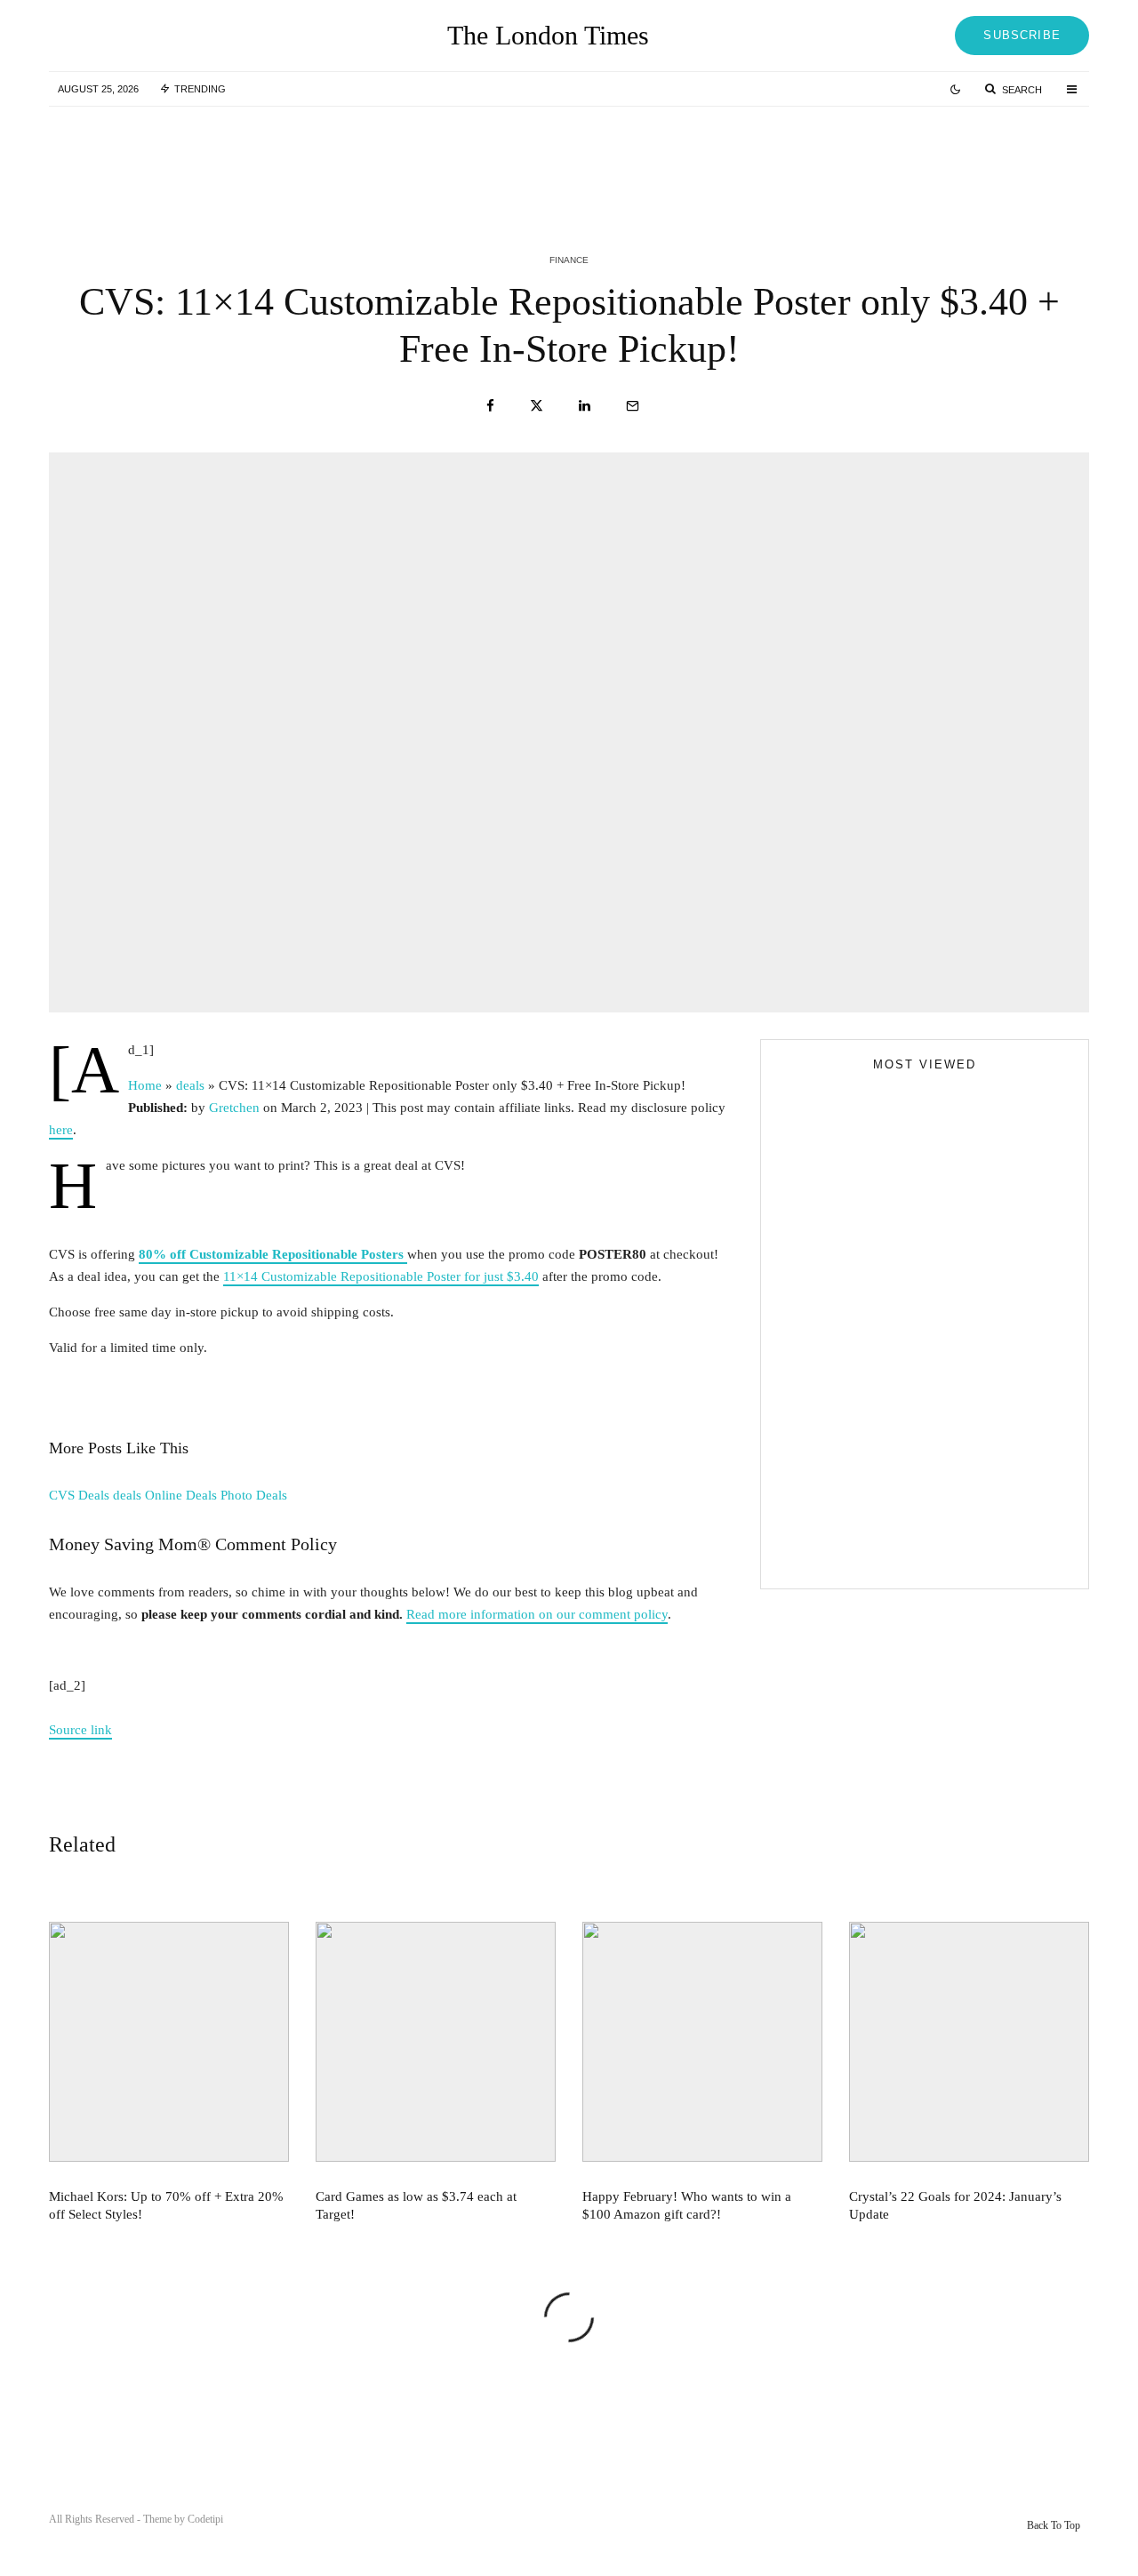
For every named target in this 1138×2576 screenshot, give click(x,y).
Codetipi (205, 2519)
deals (127, 1495)
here (61, 1130)
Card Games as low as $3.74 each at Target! (611, 158)
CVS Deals (79, 1495)
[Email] (633, 406)
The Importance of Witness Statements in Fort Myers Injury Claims (956, 1405)
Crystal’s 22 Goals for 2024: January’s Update (955, 2205)
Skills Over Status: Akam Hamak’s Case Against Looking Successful (912, 1376)
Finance (569, 260)
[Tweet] (537, 406)
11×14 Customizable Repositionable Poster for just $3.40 (381, 1276)
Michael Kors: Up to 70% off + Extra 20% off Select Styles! (251, 158)
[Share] (490, 406)
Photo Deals (254, 1495)
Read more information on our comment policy (537, 1614)
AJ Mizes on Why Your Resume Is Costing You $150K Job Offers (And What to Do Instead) (910, 1555)
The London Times (548, 36)
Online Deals (181, 1495)
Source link (80, 1730)
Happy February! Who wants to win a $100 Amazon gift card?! (965, 158)
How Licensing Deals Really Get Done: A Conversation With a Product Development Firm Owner (959, 1485)
